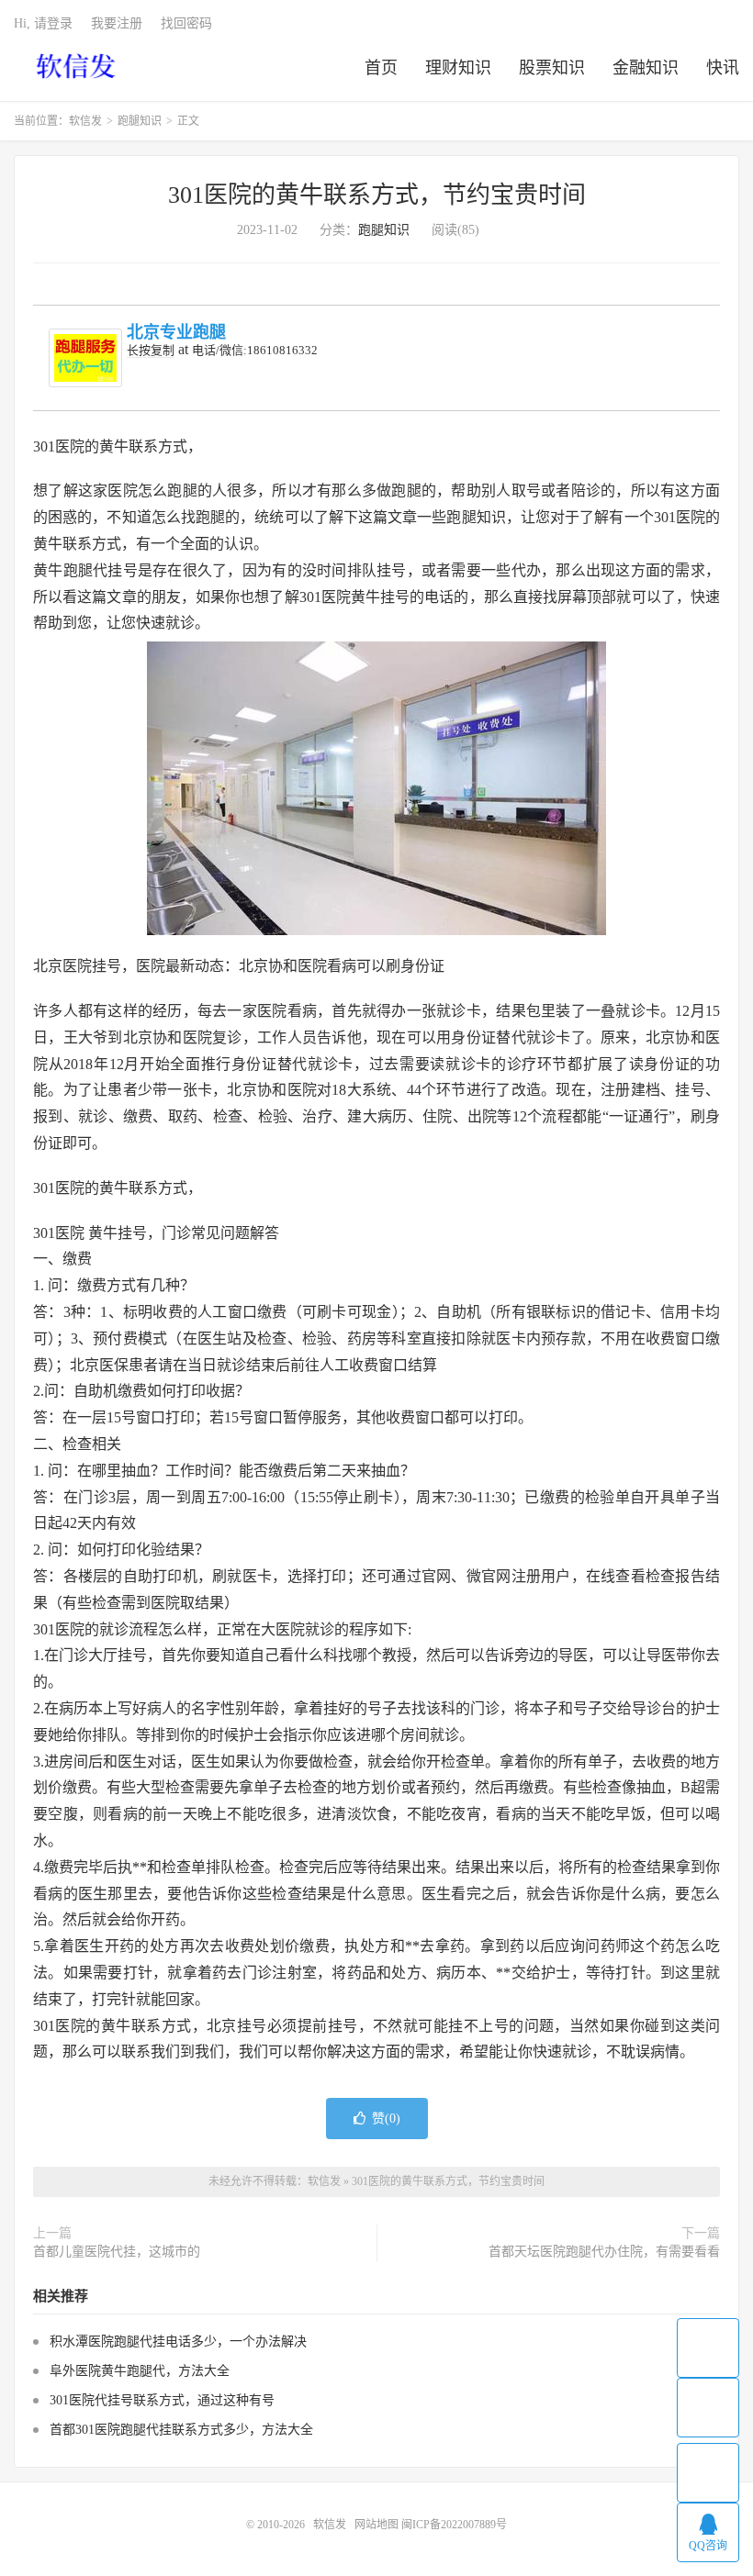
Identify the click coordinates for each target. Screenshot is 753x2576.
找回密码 (186, 23)
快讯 (723, 68)
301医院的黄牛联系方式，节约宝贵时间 (377, 195)
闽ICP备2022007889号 (454, 2525)
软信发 (78, 65)
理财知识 (458, 68)
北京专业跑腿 (176, 332)
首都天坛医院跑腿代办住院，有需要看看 (604, 2252)
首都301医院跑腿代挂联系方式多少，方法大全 (181, 2430)
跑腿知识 (140, 121)
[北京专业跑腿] (85, 358)
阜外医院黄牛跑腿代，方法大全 (140, 2371)
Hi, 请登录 (43, 23)
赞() (386, 2119)
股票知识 (552, 68)
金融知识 (646, 68)
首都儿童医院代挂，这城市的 (117, 2252)
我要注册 (117, 23)
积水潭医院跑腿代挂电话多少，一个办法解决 (178, 2342)
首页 (381, 68)
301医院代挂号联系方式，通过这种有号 (162, 2400)
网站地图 (376, 2525)
